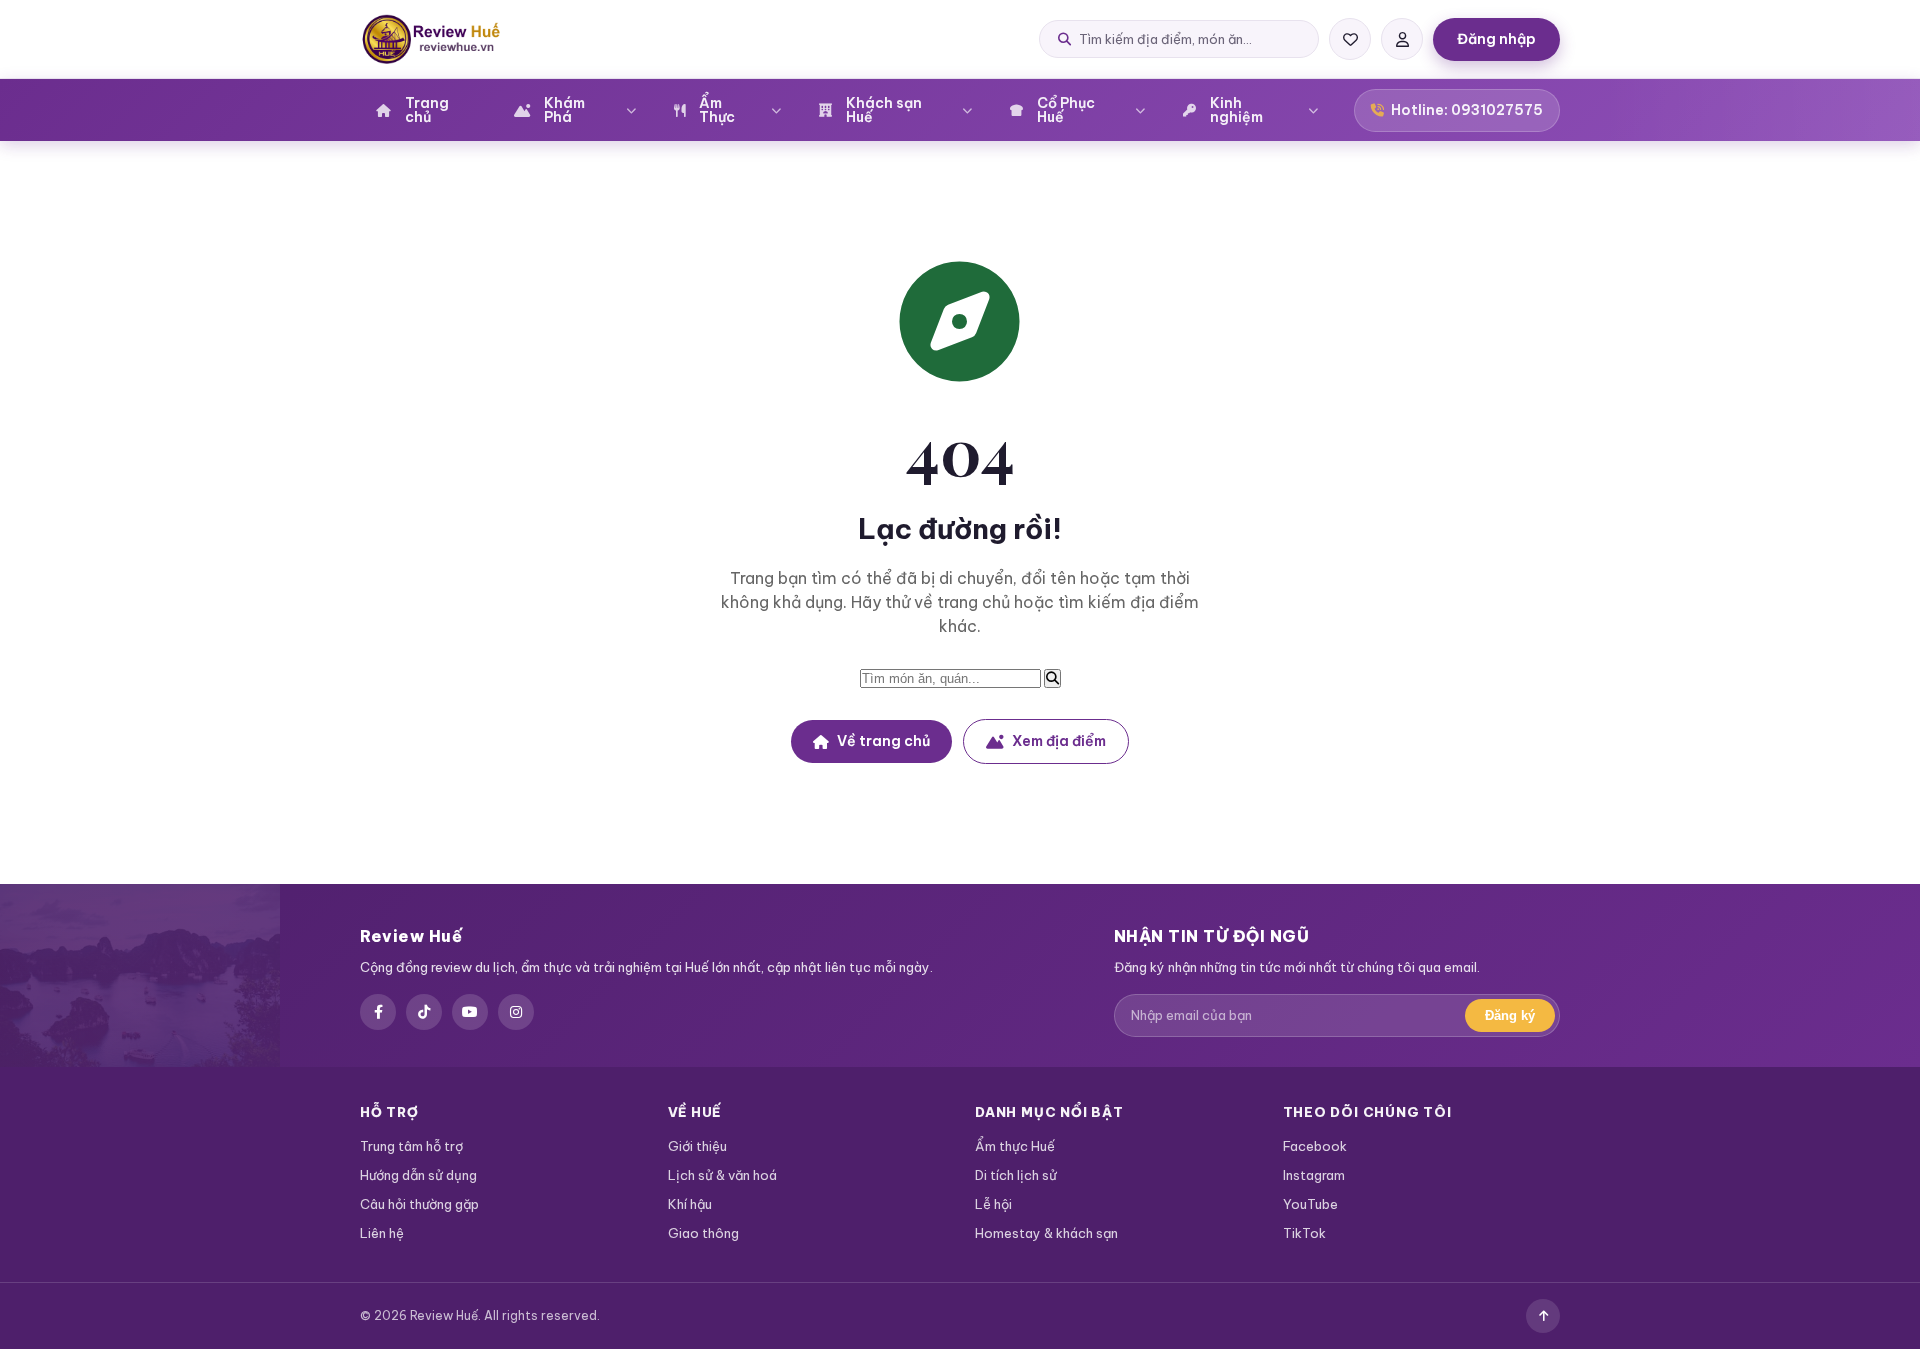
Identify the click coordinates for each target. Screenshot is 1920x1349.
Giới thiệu (697, 1146)
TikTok (1304, 1233)
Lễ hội (993, 1204)
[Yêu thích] (1350, 39)
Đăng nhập (1496, 39)
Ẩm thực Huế (1015, 1146)
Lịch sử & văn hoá (722, 1175)
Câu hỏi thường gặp (419, 1204)
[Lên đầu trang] (1543, 1316)
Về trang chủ (883, 741)
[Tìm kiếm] (1052, 678)
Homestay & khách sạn (1046, 1233)
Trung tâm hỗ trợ (411, 1146)
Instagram (1314, 1175)
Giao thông (703, 1233)
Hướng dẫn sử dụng (418, 1175)
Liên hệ (382, 1233)
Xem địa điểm (1059, 741)
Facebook (1315, 1146)
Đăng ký (1510, 1015)
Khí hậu (690, 1204)
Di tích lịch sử (1016, 1175)
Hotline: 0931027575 (1467, 110)
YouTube (1310, 1204)
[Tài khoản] (1402, 39)
